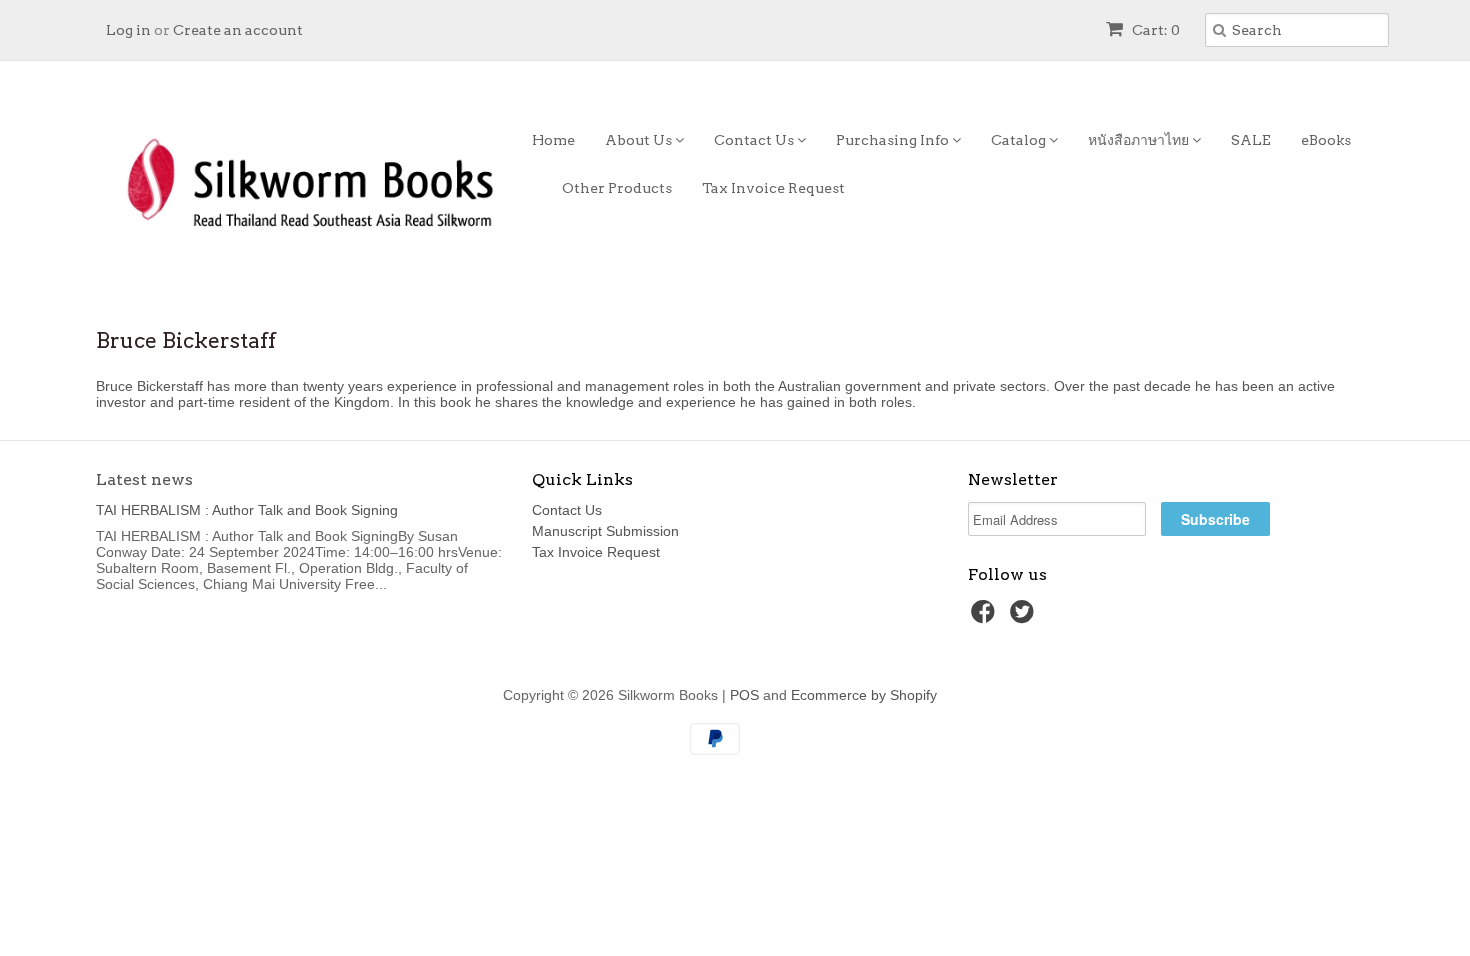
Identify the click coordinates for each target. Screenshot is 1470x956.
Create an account (238, 30)
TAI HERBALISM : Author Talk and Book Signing (247, 510)
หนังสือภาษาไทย (1140, 140)
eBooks (1326, 140)
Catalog (1020, 140)
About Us (640, 140)
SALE (1251, 140)
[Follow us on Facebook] (986, 617)
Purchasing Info (894, 140)
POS (744, 695)
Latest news (144, 479)
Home (553, 140)
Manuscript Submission (605, 531)
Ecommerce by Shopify (864, 695)
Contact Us (755, 140)
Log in (128, 30)
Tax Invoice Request (773, 188)
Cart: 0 (1154, 30)
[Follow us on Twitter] (1025, 617)
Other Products (617, 188)
